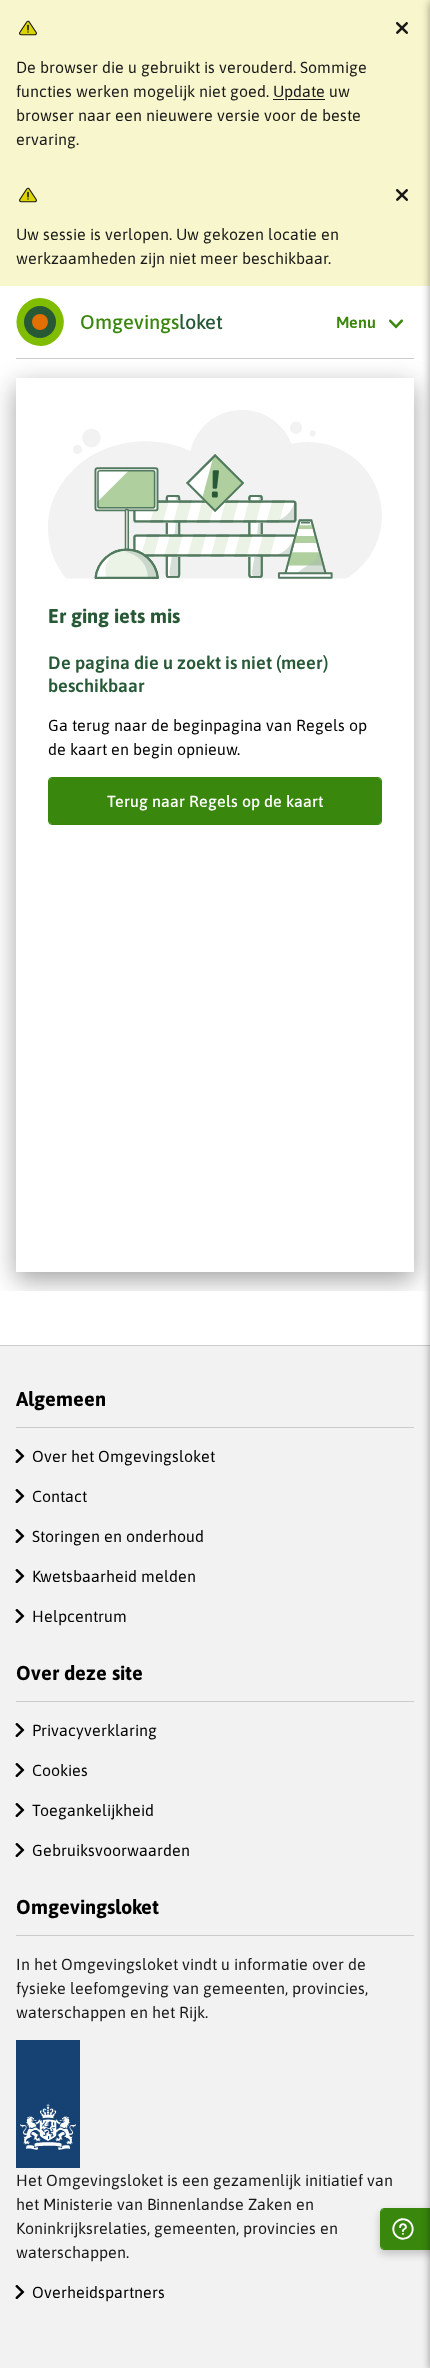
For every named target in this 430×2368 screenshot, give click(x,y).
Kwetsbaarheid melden (114, 1576)
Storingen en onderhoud (118, 1536)
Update (299, 91)
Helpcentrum (79, 1616)
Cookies (60, 1770)
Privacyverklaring (94, 1730)
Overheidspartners (98, 2292)
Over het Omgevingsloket (123, 1456)
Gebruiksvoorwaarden (111, 1850)
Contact (59, 1496)
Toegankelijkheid (93, 1810)
